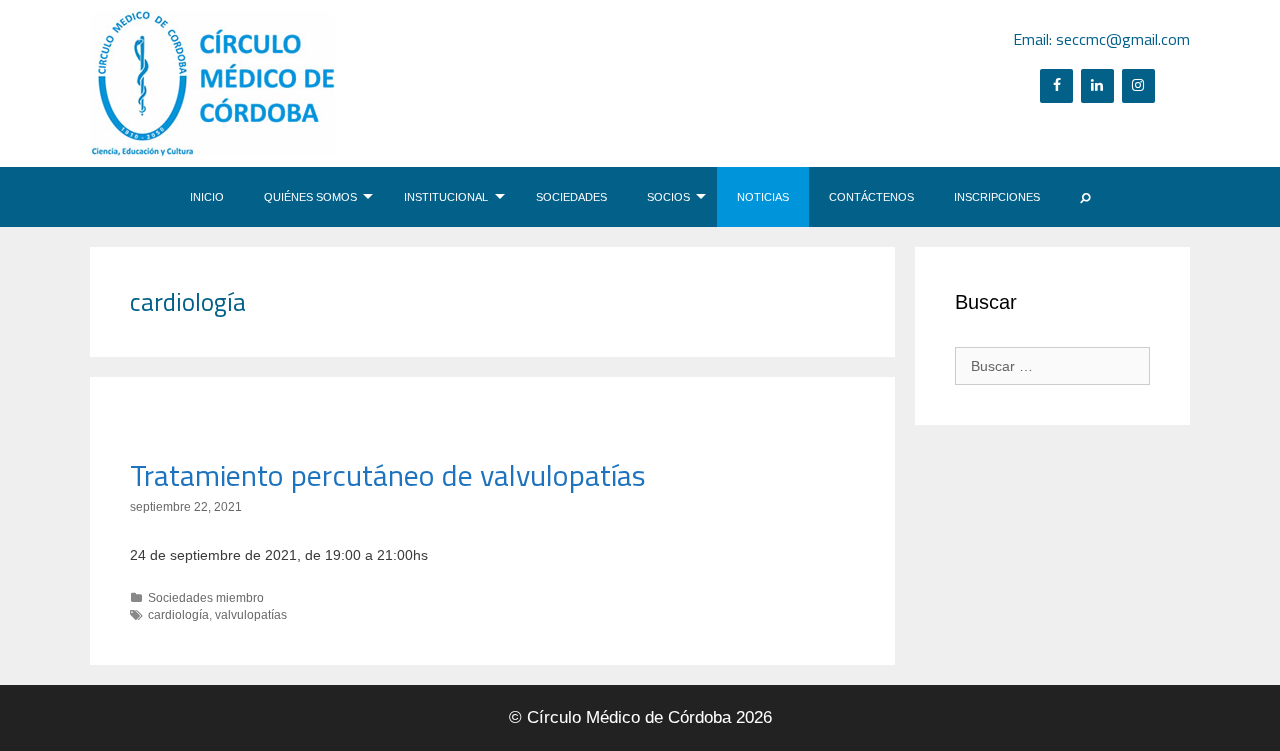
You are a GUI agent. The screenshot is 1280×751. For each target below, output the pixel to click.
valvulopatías (251, 615)
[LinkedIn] (1097, 86)
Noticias (763, 197)
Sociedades (571, 197)
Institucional (446, 197)
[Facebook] (1056, 86)
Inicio (207, 197)
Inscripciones (997, 197)
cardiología (178, 615)
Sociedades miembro (206, 598)
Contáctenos (871, 197)
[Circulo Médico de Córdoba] (212, 82)
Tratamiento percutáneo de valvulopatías (388, 475)
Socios (668, 197)
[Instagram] (1138, 86)
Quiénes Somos (310, 197)
